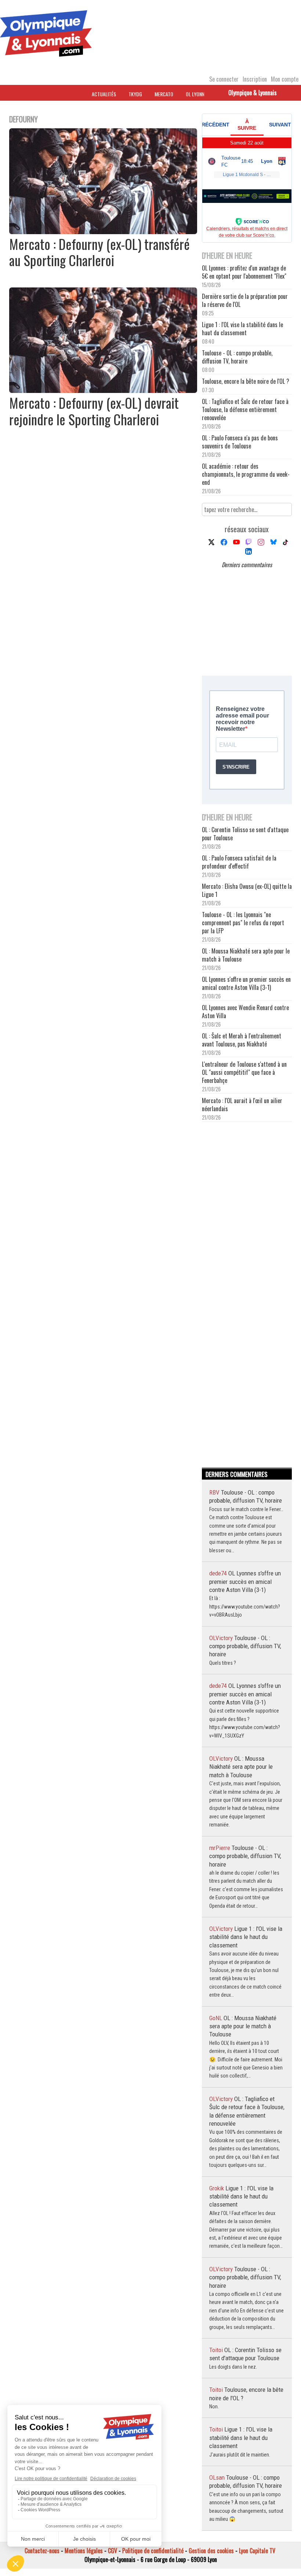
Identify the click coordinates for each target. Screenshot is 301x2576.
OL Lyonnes (197, 94)
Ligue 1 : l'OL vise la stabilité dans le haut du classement (242, 329)
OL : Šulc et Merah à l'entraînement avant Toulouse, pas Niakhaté (242, 1040)
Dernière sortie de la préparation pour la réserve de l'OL (245, 300)
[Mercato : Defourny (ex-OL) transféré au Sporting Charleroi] (103, 232)
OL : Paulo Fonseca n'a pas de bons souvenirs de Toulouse (240, 442)
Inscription (255, 79)
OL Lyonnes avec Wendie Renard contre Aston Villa (245, 1012)
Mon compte (285, 79)
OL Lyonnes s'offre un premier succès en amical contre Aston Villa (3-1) (246, 983)
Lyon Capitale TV (257, 2551)
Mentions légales (84, 2551)
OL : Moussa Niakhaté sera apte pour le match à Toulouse (246, 955)
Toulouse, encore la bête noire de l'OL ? (246, 381)
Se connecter (224, 79)
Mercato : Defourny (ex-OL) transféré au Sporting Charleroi (99, 252)
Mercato (164, 94)
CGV (113, 2551)
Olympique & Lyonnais (253, 93)
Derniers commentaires (247, 565)
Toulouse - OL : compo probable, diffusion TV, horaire (237, 357)
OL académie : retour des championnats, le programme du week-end (246, 474)
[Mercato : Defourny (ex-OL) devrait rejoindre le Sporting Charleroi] (103, 390)
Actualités (104, 94)
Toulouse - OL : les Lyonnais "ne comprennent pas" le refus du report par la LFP (243, 923)
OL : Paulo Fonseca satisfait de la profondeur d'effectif (239, 862)
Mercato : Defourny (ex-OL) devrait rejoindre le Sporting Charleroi (94, 411)
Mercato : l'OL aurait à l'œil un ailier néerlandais (242, 1105)
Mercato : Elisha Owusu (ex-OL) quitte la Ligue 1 (247, 890)
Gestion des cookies (211, 2551)
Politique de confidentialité (153, 2551)
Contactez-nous (42, 2551)
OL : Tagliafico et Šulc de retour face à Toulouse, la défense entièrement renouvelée (245, 409)
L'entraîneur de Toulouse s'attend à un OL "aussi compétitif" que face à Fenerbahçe (244, 1072)
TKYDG (135, 94)
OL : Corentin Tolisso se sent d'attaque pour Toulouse (245, 834)
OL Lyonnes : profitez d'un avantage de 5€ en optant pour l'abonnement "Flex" (244, 272)
